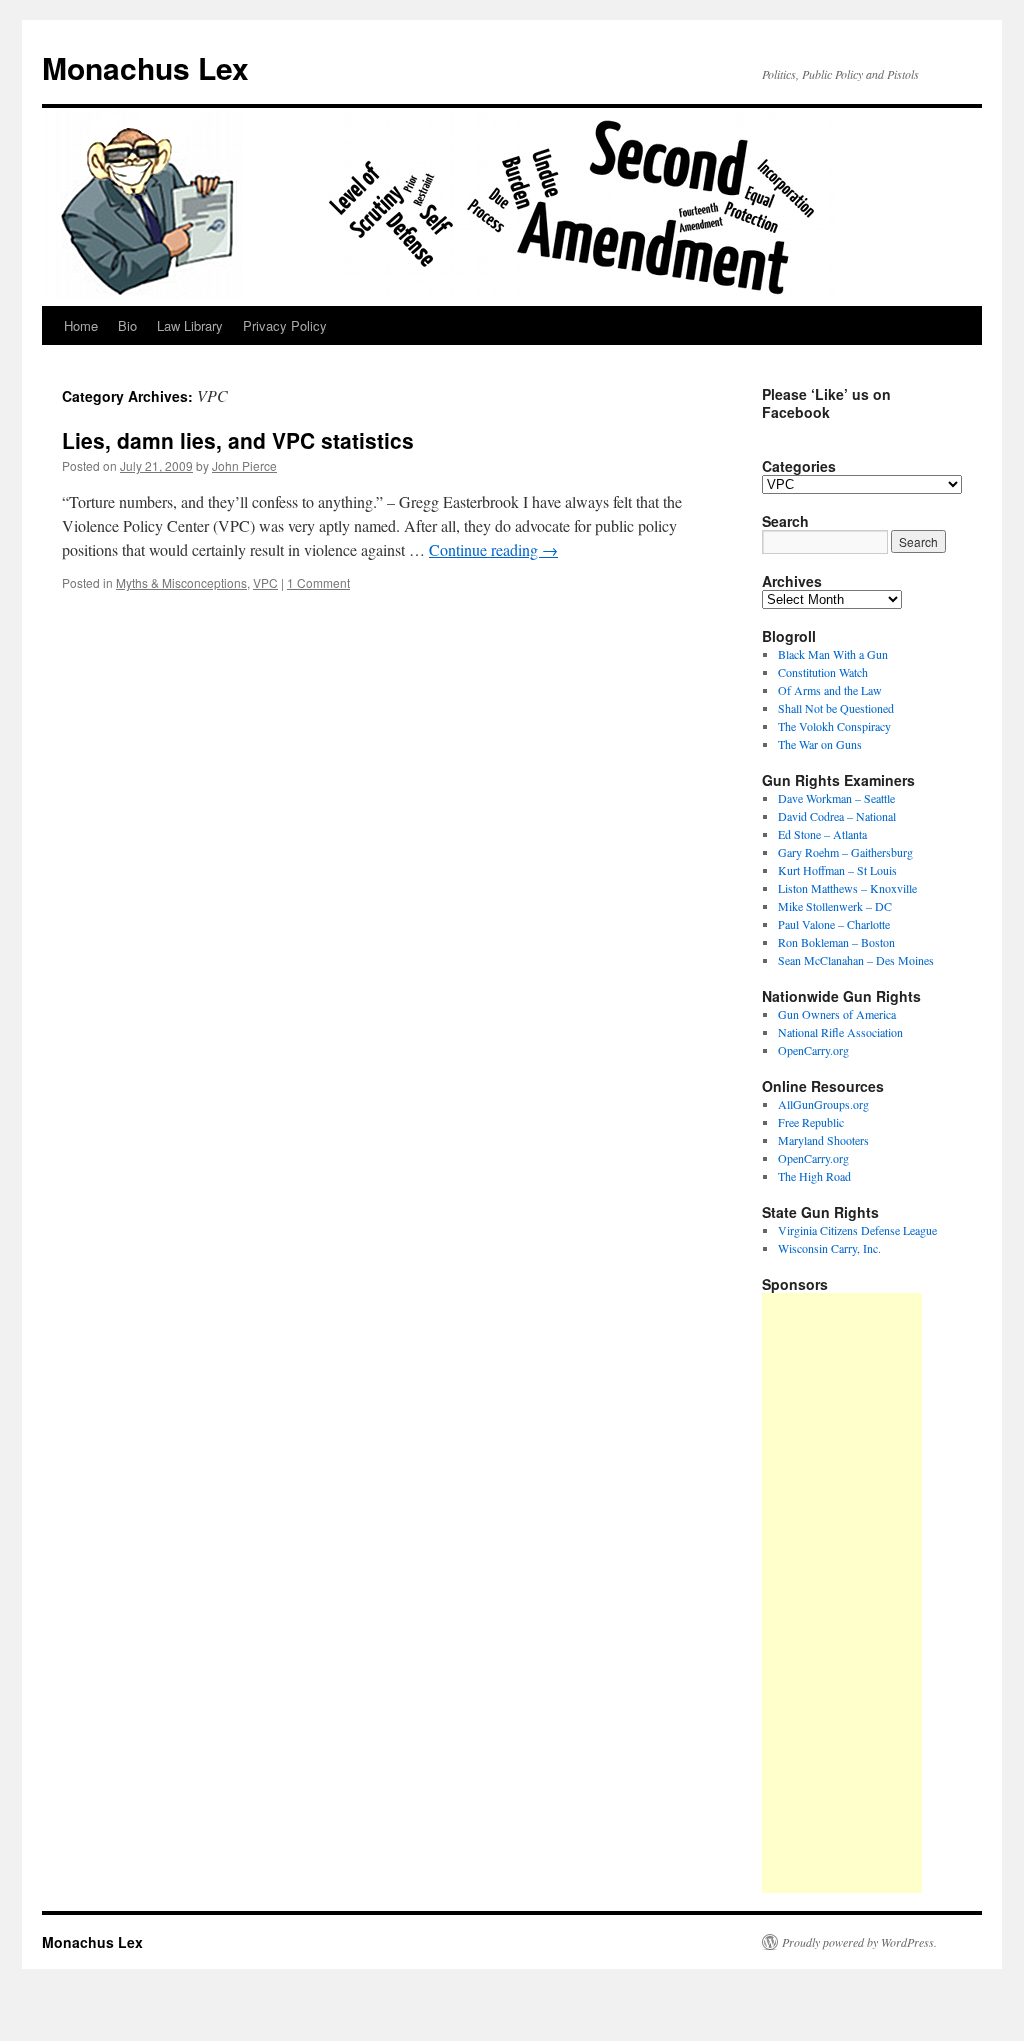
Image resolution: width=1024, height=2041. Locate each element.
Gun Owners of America (837, 1014)
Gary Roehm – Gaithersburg (845, 852)
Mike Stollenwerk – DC (835, 906)
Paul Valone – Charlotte (834, 924)
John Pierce (244, 465)
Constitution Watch (823, 672)
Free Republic (811, 1122)
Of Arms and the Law (830, 690)
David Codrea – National (837, 816)
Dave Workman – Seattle (836, 798)
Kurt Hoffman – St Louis (837, 870)
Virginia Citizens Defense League (857, 1230)
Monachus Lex (145, 67)
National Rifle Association (840, 1032)
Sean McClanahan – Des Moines (856, 960)
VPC (265, 582)
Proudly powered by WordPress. (859, 1942)
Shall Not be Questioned (836, 708)
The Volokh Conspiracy (834, 726)
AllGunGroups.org (823, 1104)
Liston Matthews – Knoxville (847, 888)
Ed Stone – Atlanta (822, 834)
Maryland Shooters (823, 1140)
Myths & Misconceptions (181, 582)
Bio (127, 325)
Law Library (190, 325)
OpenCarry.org (813, 1050)
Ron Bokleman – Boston (836, 942)
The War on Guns (820, 744)
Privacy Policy (285, 325)
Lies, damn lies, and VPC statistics (238, 440)
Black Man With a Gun (833, 654)
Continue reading (493, 549)
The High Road (814, 1176)
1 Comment (318, 582)
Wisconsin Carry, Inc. (829, 1248)
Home (81, 325)
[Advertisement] (842, 1593)
